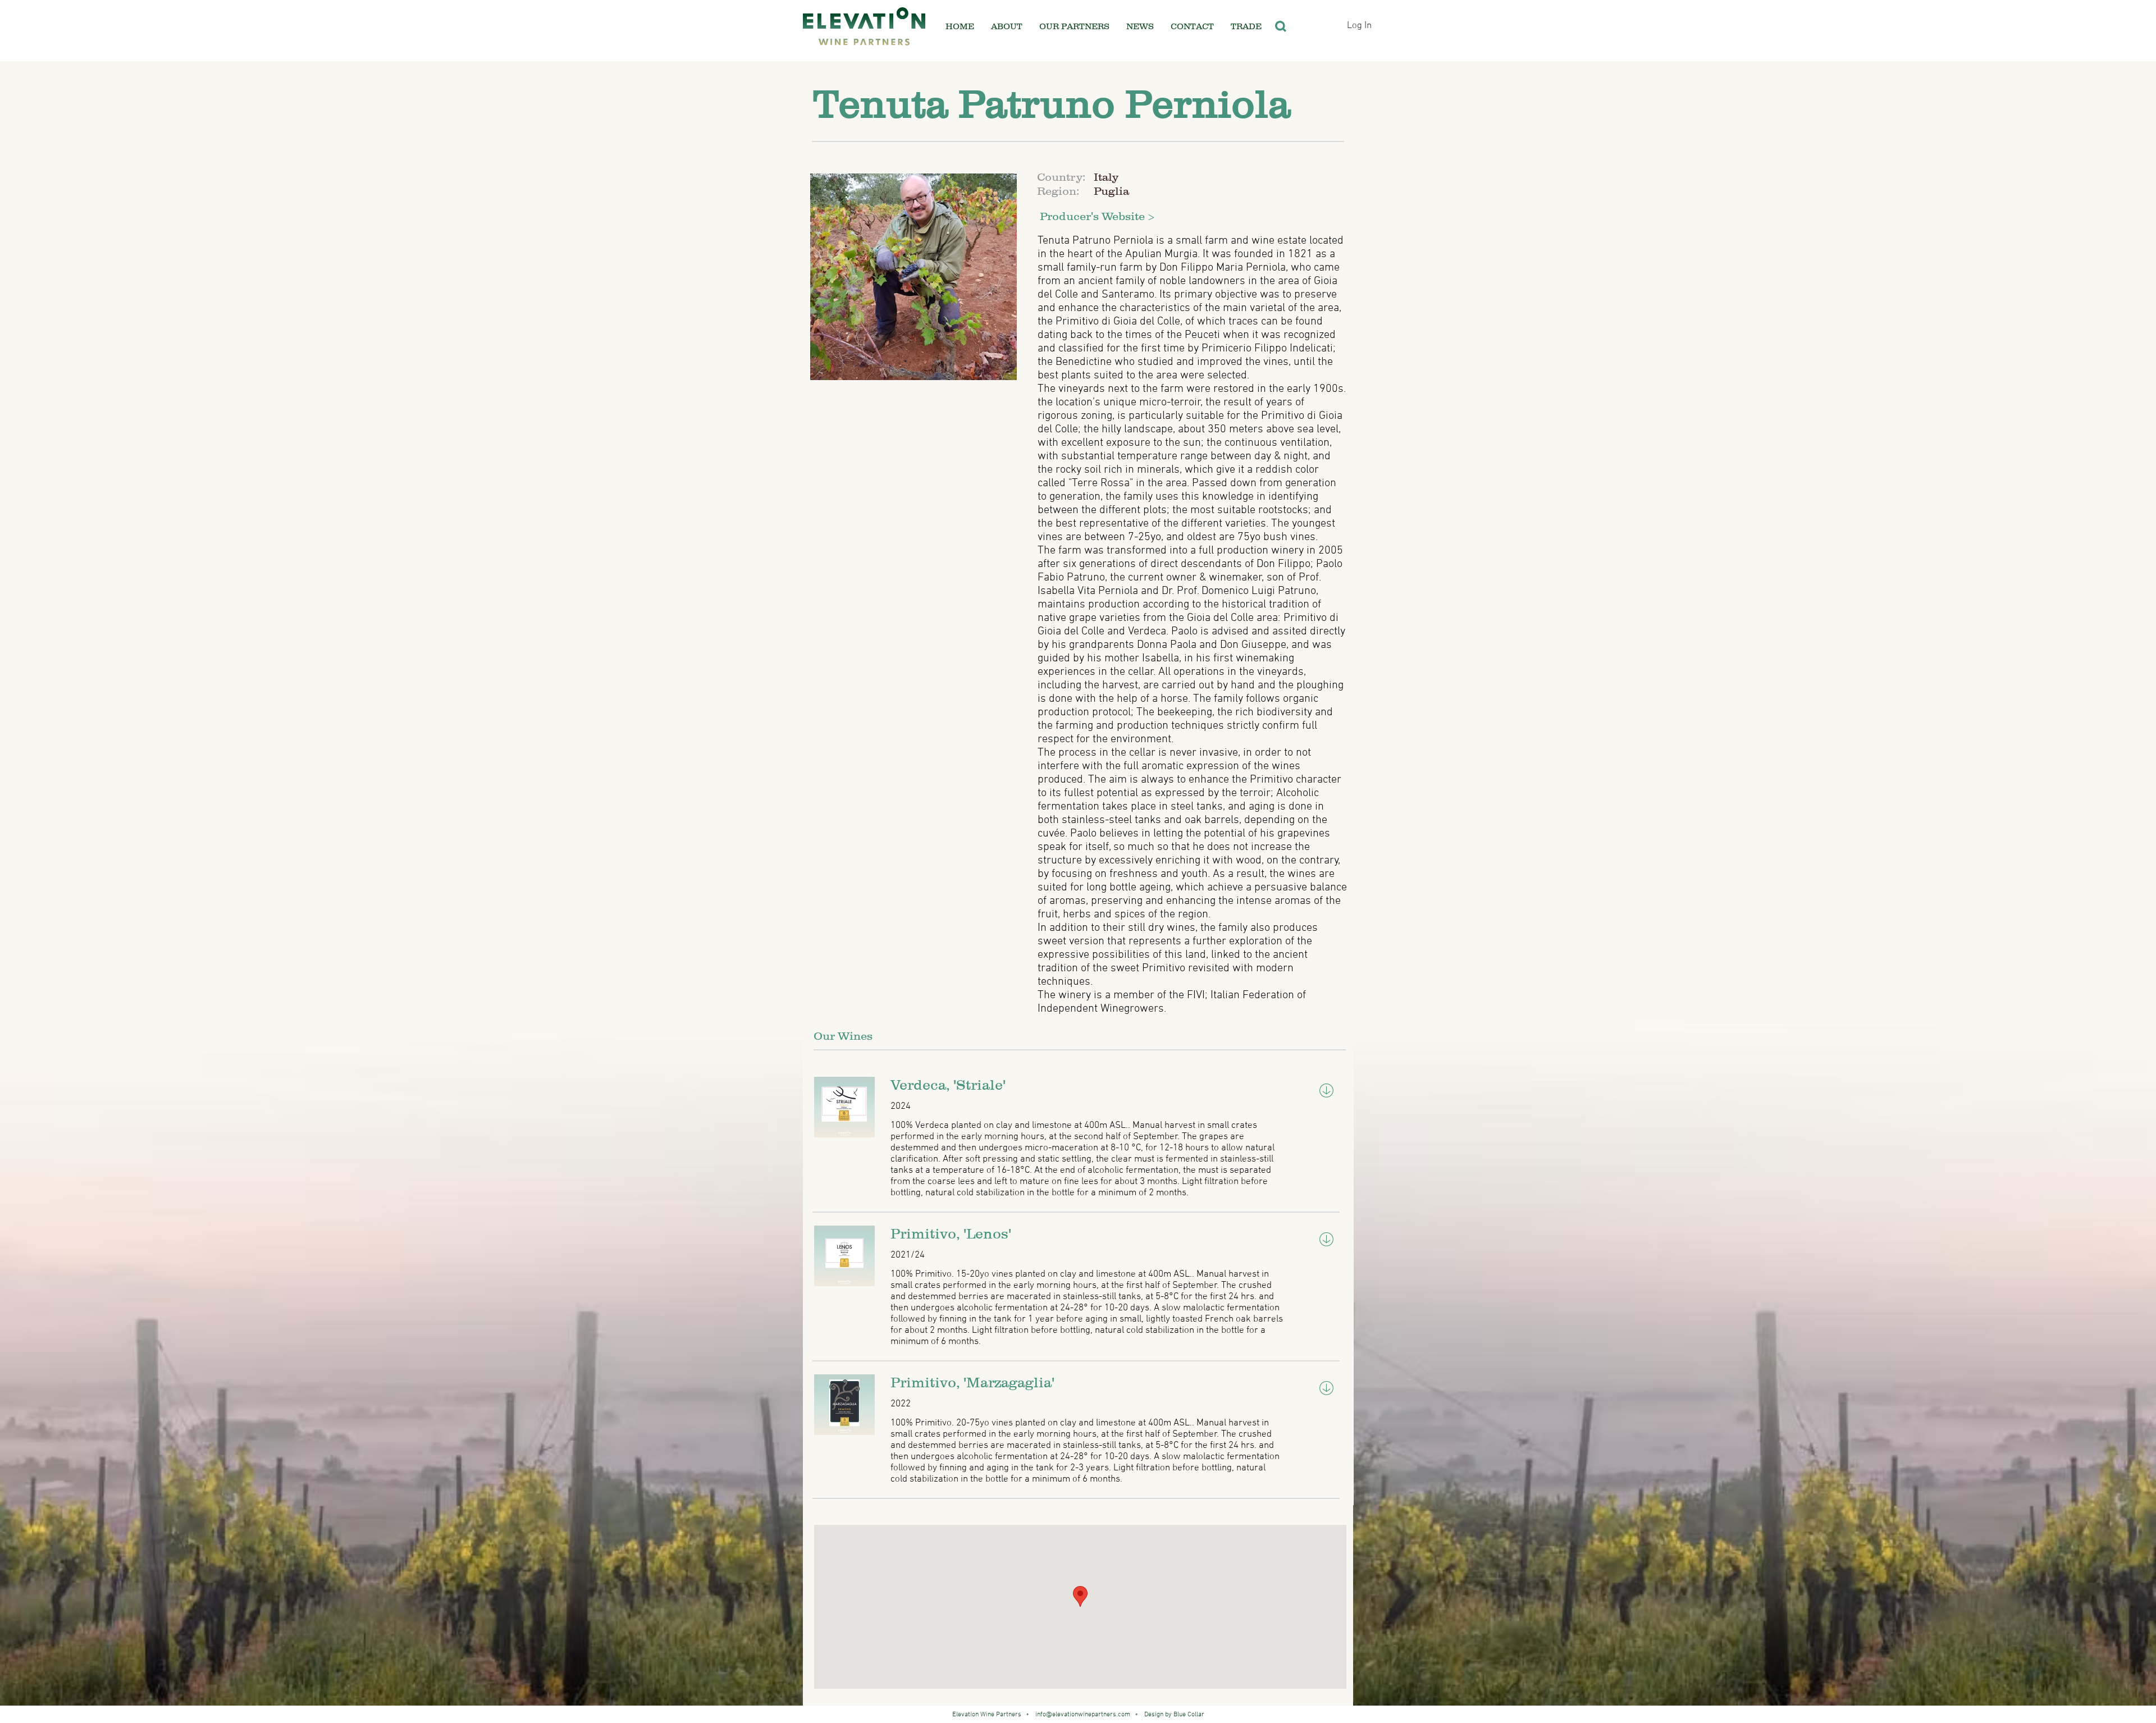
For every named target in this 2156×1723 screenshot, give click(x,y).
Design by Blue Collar (1173, 1715)
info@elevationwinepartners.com (1083, 1715)
